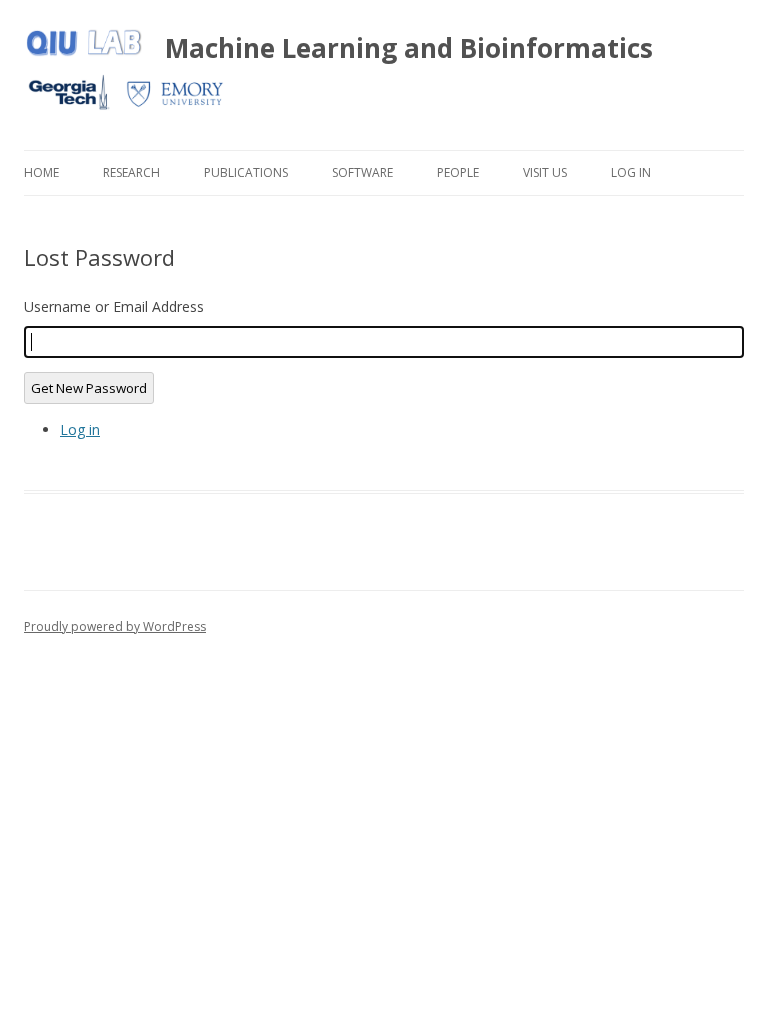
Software (362, 172)
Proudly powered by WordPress (115, 626)
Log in (80, 429)
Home (41, 172)
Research (131, 172)
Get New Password (89, 388)
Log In (631, 172)
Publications (246, 172)
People (458, 172)
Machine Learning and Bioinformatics (409, 48)
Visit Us (545, 172)
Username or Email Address (114, 306)
